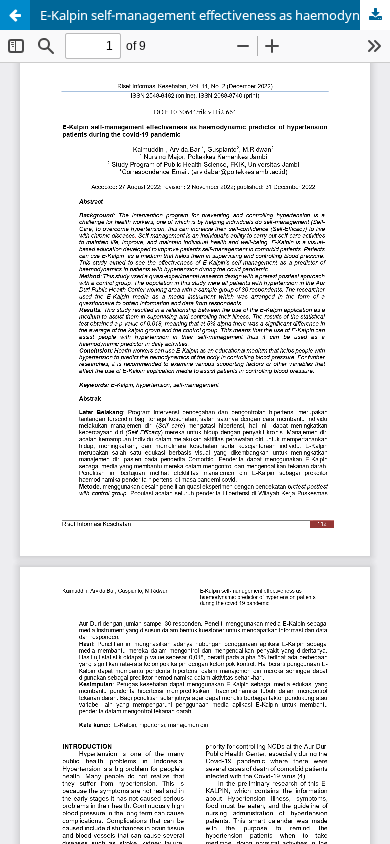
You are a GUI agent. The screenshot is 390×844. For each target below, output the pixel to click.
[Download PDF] (375, 15)
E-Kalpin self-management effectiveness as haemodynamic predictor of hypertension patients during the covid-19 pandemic (215, 15)
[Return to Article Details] (15, 15)
